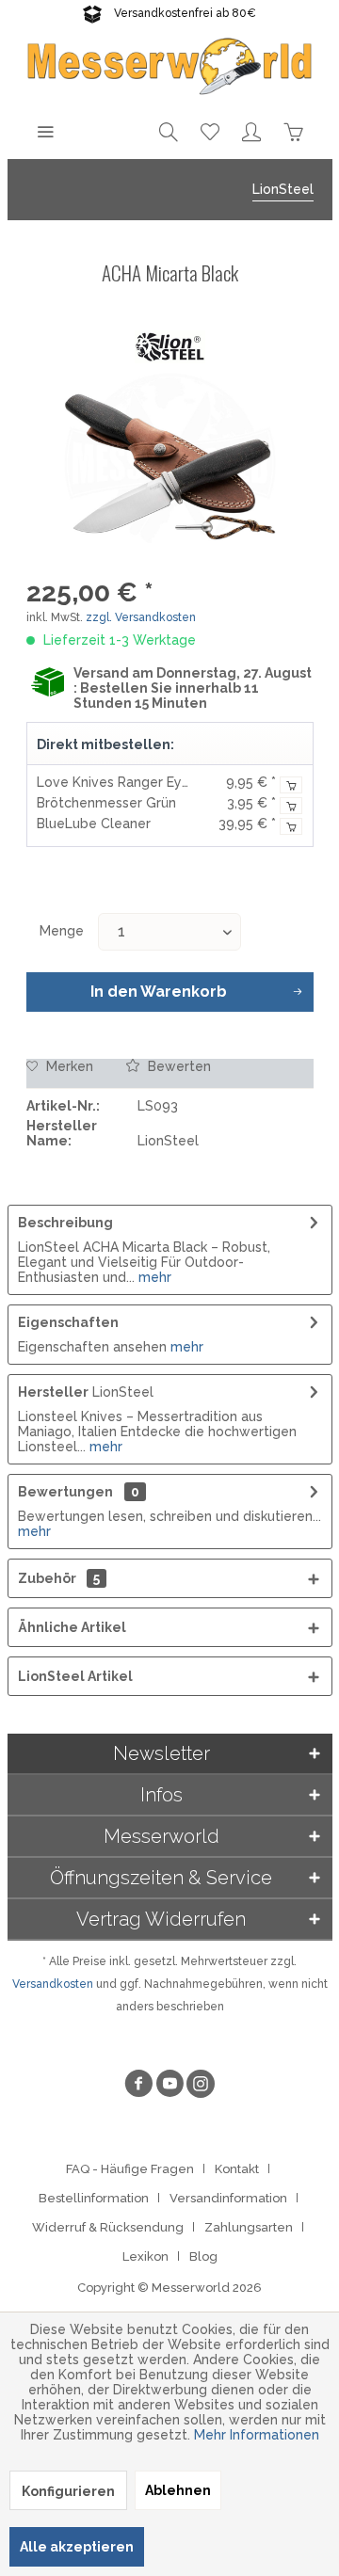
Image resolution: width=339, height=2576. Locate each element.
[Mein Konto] (251, 131)
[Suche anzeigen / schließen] (169, 131)
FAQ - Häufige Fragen (130, 2169)
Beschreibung (65, 1223)
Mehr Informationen (257, 2435)
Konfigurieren (68, 2491)
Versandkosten (53, 1984)
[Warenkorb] (293, 131)
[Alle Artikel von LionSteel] (170, 347)
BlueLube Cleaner (94, 824)
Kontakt (237, 2169)
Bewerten (178, 1066)
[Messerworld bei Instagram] (201, 2086)
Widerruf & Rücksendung (108, 2227)
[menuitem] (45, 131)
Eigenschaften (68, 1322)
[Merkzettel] (210, 131)
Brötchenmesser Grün (106, 803)
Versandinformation (228, 2198)
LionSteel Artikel (75, 1676)
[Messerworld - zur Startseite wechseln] (170, 65)
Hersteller (53, 1392)
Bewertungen (65, 1492)
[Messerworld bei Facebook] (138, 2086)
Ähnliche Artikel (72, 1627)
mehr (153, 1277)
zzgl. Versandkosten (141, 617)
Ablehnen (178, 2490)
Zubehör (59, 1578)
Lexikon (145, 2256)
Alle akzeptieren (77, 2547)
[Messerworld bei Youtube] (169, 2086)
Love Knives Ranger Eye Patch (134, 782)
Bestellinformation (94, 2198)
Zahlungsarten (249, 2227)
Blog (203, 2256)
